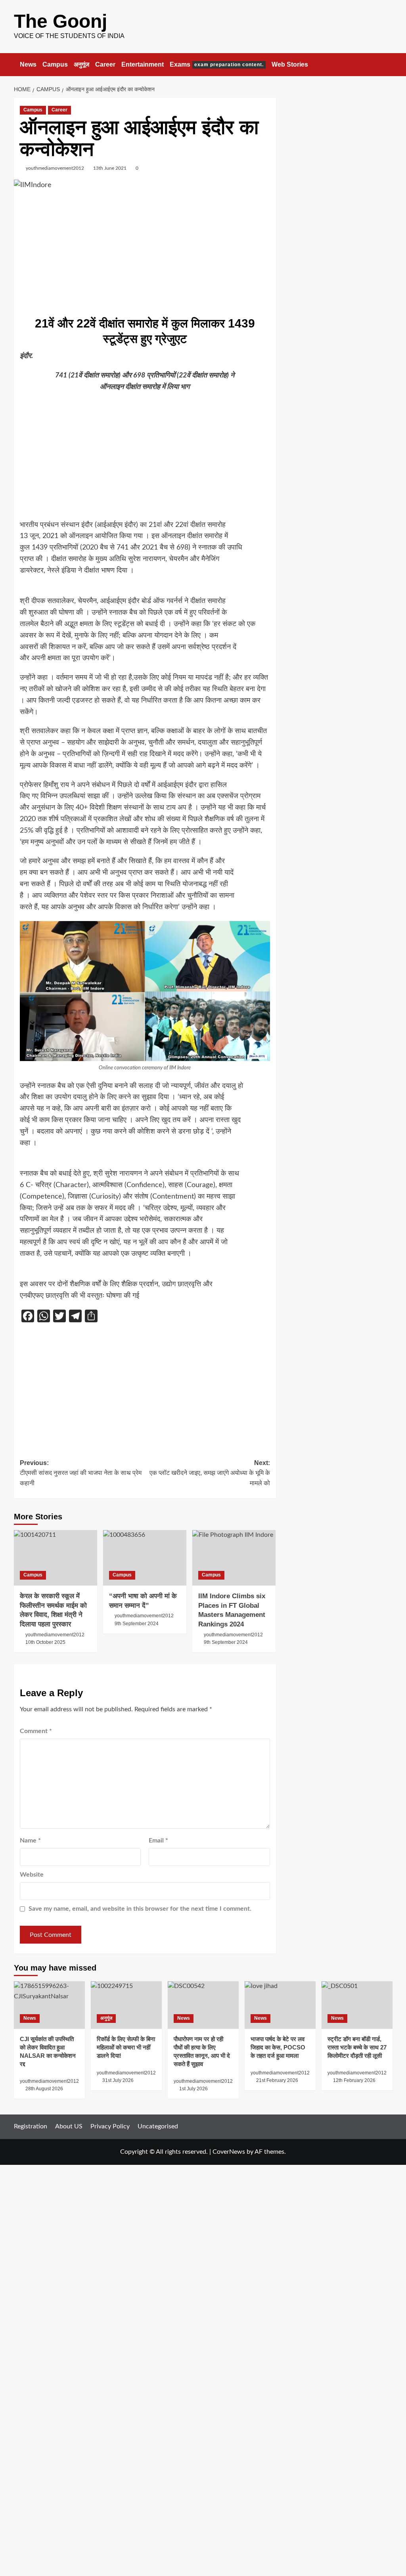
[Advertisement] (145, 252)
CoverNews (229, 2152)
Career (105, 64)
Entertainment (143, 64)
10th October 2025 (45, 1642)
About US (69, 2126)
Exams (217, 64)
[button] (388, 64)
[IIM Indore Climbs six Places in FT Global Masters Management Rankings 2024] (234, 1558)
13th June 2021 (110, 168)
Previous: (81, 1473)
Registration (31, 2126)
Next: (210, 1473)
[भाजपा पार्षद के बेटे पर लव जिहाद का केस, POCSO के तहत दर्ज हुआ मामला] (280, 2005)
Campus (55, 64)
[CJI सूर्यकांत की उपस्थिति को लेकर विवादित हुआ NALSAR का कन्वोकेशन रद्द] (49, 2005)
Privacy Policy (110, 2126)
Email (158, 1841)
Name (30, 1841)
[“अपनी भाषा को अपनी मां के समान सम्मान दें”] (145, 1558)
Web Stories (290, 64)
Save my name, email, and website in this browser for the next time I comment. (140, 1909)
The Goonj (60, 21)
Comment (36, 1731)
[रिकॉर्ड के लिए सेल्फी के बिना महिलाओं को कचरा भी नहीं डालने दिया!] (126, 2005)
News (28, 64)
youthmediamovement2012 (55, 168)
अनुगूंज (81, 64)
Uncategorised (158, 2126)
